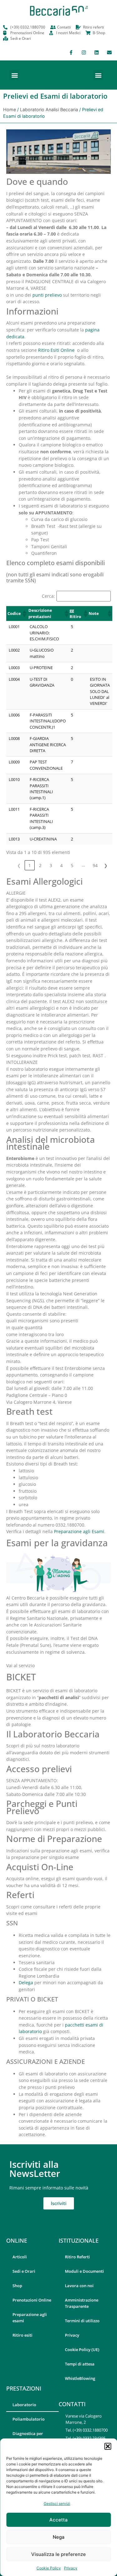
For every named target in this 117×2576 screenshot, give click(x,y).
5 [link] (72, 865)
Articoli (20, 2257)
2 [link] (40, 865)
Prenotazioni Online (32, 2300)
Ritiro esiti (22, 2335)
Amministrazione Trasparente (82, 2303)
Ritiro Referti (77, 2257)
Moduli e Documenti (84, 2271)
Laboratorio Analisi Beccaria (49, 109)
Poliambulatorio (29, 2419)
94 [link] (95, 865)
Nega (59, 2537)
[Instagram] (84, 52)
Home (10, 109)
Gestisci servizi (57, 2503)
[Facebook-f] (71, 52)
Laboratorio (24, 2405)
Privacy (71, 2568)
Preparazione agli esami (30, 2318)
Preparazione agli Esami (79, 1531)
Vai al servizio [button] (20, 1665)
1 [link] (30, 865)
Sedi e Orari (24, 2271)
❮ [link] (19, 865)
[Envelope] (109, 52)
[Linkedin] (96, 52)
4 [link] (61, 865)
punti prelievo (47, 295)
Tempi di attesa (80, 2364)
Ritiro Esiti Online (56, 350)
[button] (108, 2446)
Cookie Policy (49, 2568)
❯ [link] (106, 865)
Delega (26, 1983)
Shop (17, 2286)
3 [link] (51, 865)
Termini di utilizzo (82, 2321)
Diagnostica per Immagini (28, 2437)
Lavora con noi (79, 2286)
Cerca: (48, 596)
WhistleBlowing (80, 2378)
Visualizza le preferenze (58, 2554)
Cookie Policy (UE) (82, 2350)
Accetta (58, 2520)
